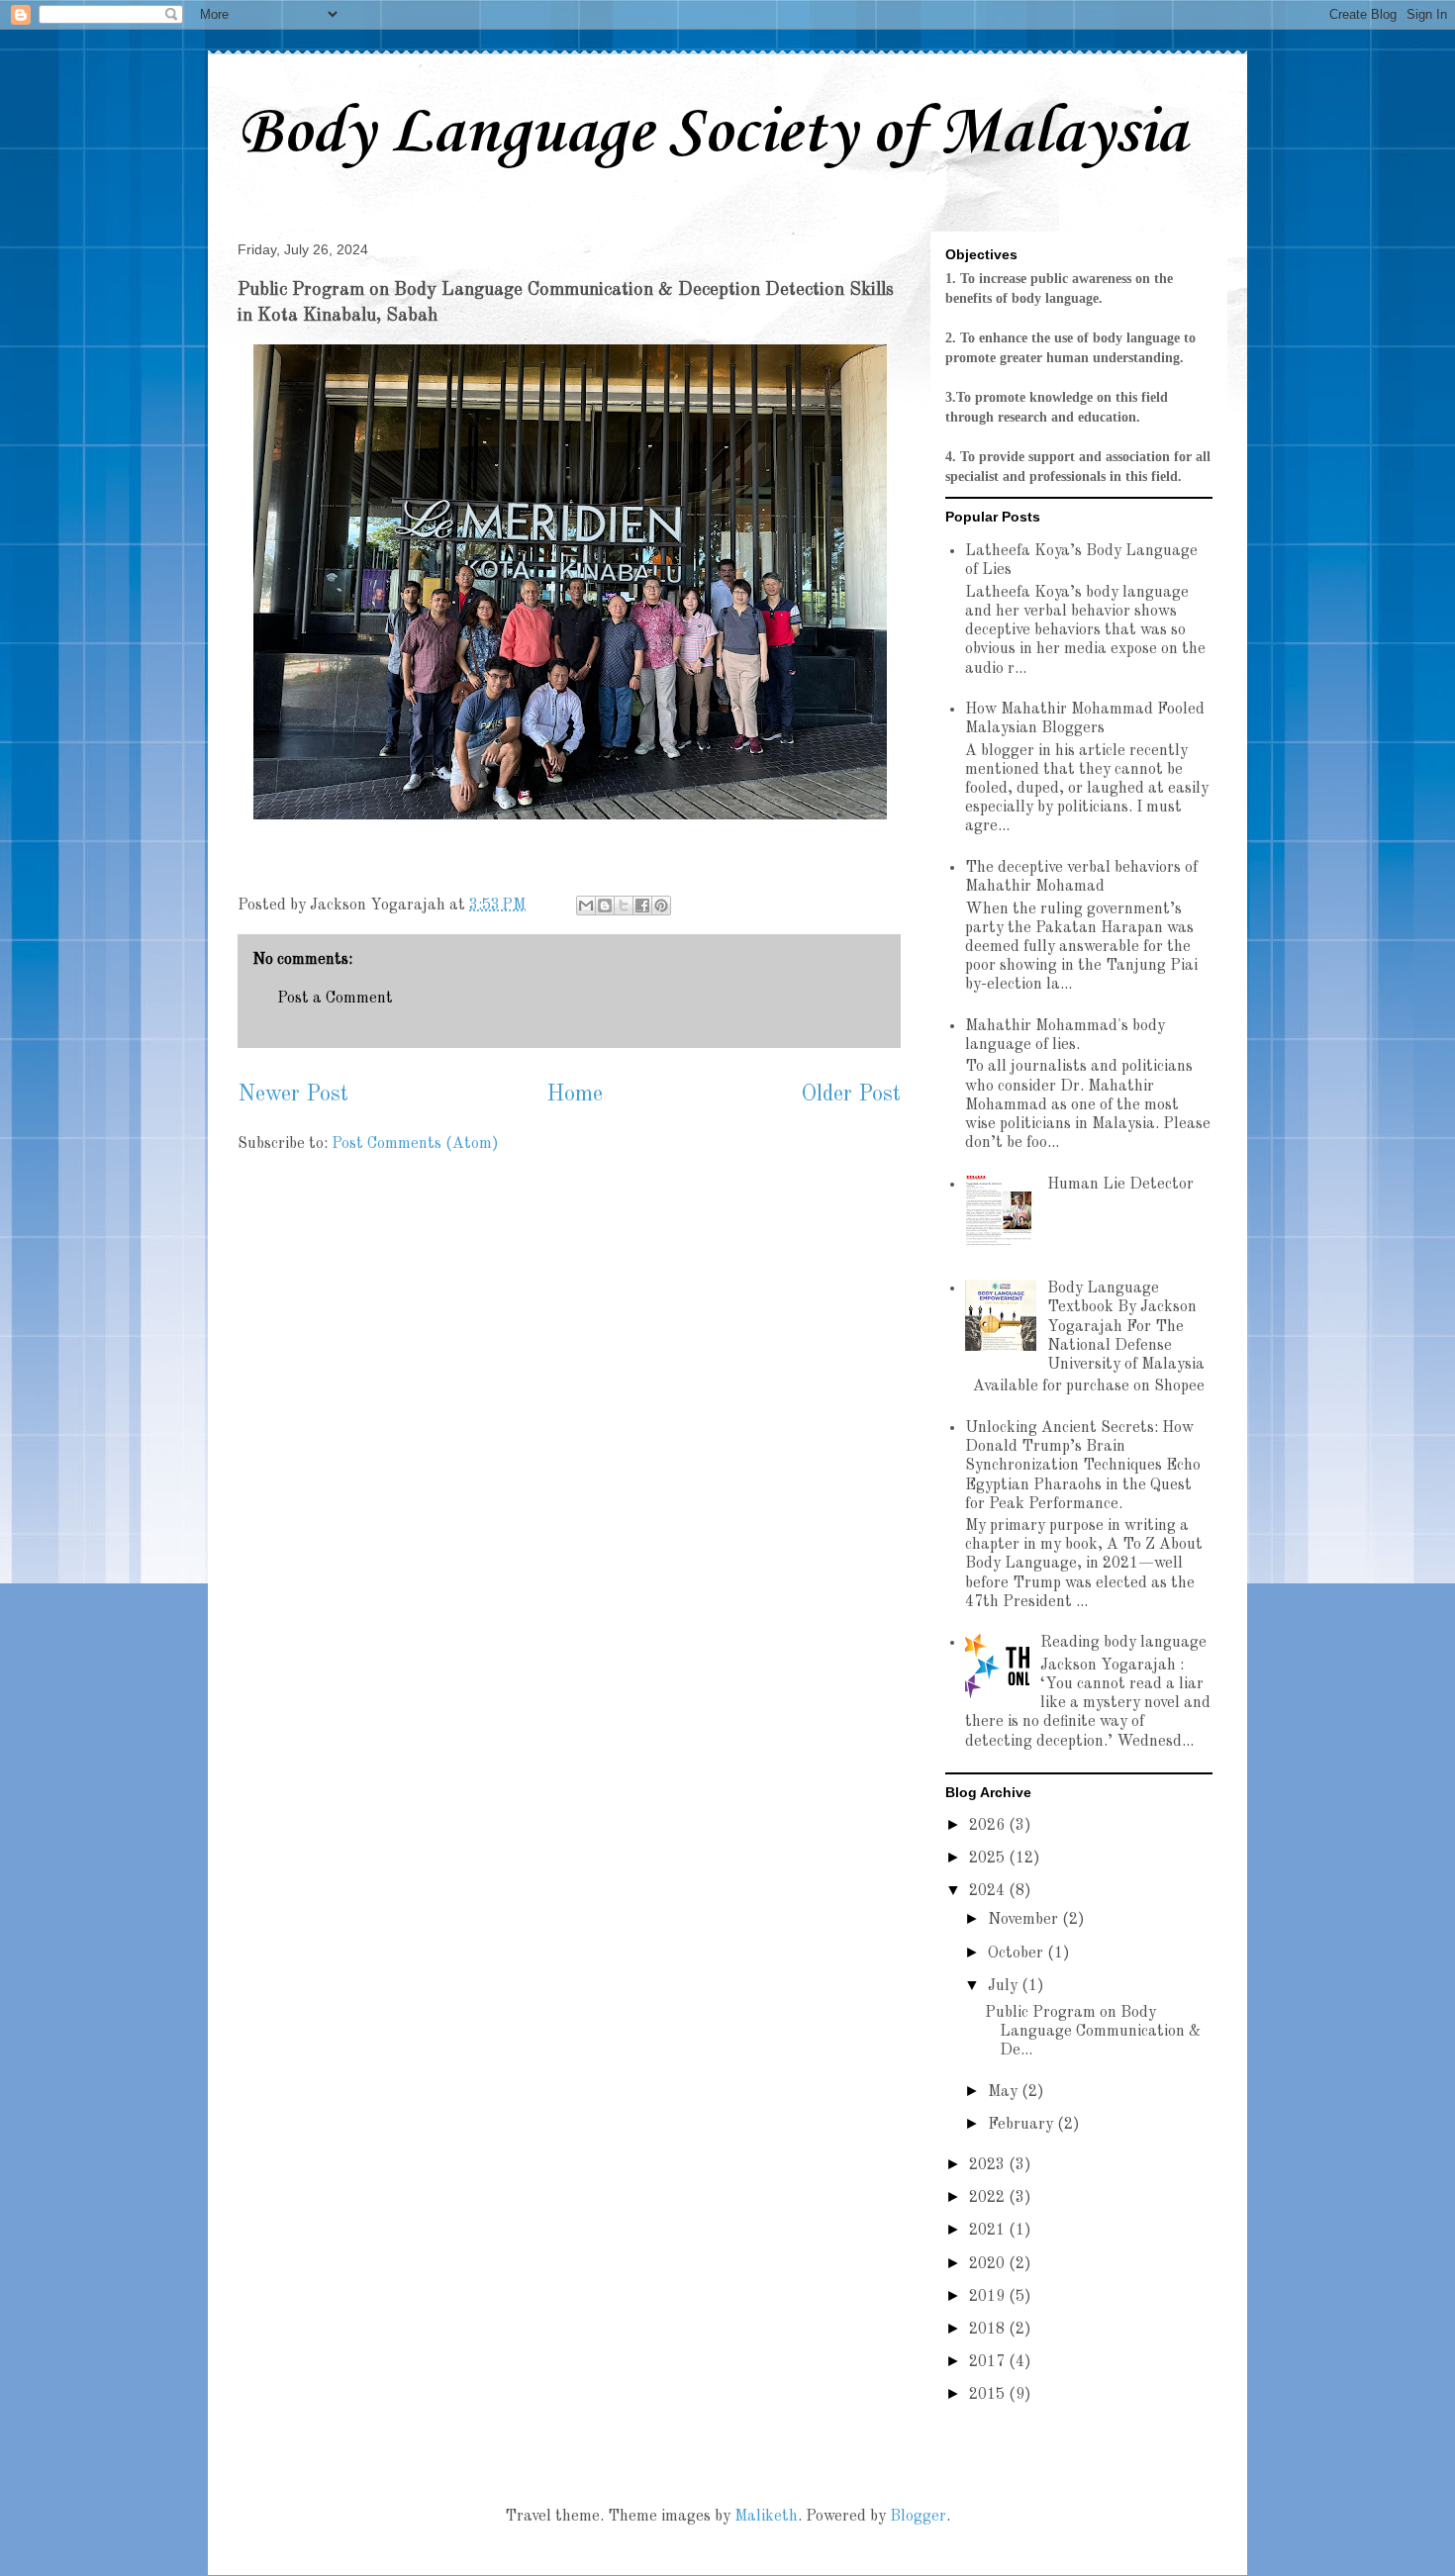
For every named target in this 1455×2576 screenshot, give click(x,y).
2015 (989, 2395)
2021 (989, 2231)
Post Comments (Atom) (415, 1144)
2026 (989, 1826)
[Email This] (586, 906)
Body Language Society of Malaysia (712, 134)
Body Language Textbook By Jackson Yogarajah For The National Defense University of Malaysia (1126, 1327)
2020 (989, 2264)
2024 (989, 1891)
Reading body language (1123, 1643)
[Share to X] (624, 906)
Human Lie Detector (1120, 1185)
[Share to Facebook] (642, 906)
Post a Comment (335, 999)
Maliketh (766, 2517)
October (1018, 1954)
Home (575, 1095)
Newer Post (293, 1095)
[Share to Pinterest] (661, 906)
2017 (989, 2362)
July (1005, 1986)
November (1025, 1920)
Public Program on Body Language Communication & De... (1093, 2032)
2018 (989, 2330)
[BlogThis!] (605, 906)
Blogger (918, 2517)
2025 (989, 1859)
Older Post (851, 1095)
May (1005, 2092)
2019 (989, 2297)
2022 (989, 2198)
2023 (989, 2165)
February (1022, 2125)
